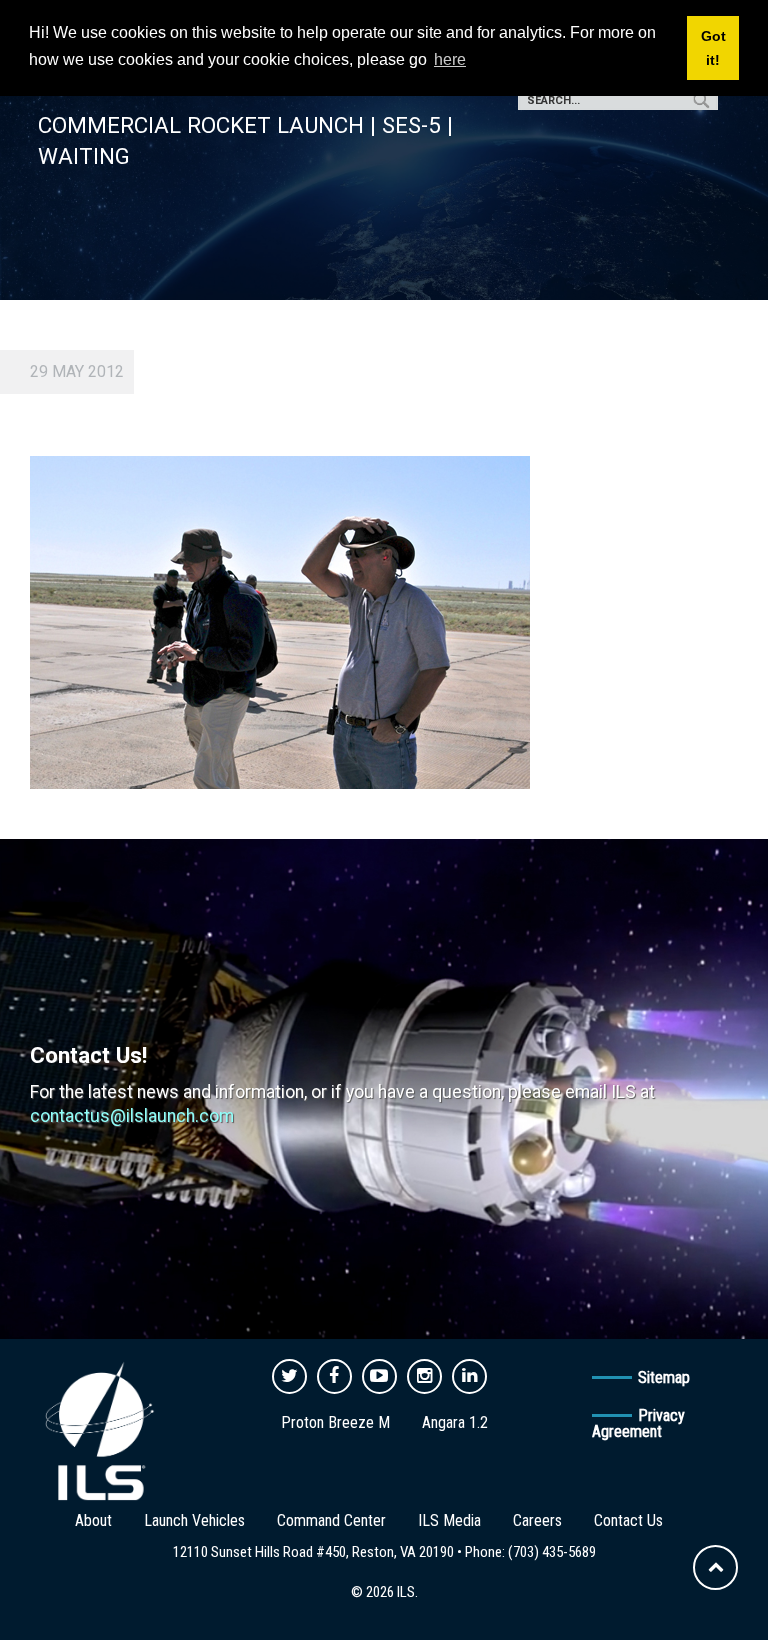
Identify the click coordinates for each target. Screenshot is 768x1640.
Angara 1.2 (455, 1422)
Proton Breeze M (335, 1422)
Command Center (331, 1520)
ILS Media (449, 1520)
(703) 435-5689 (552, 1552)
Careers (537, 1520)
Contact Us (628, 1520)
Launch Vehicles (194, 1520)
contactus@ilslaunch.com (132, 1116)
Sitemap (664, 1377)
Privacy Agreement (638, 1423)
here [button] (450, 59)
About (93, 1520)
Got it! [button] (713, 48)
